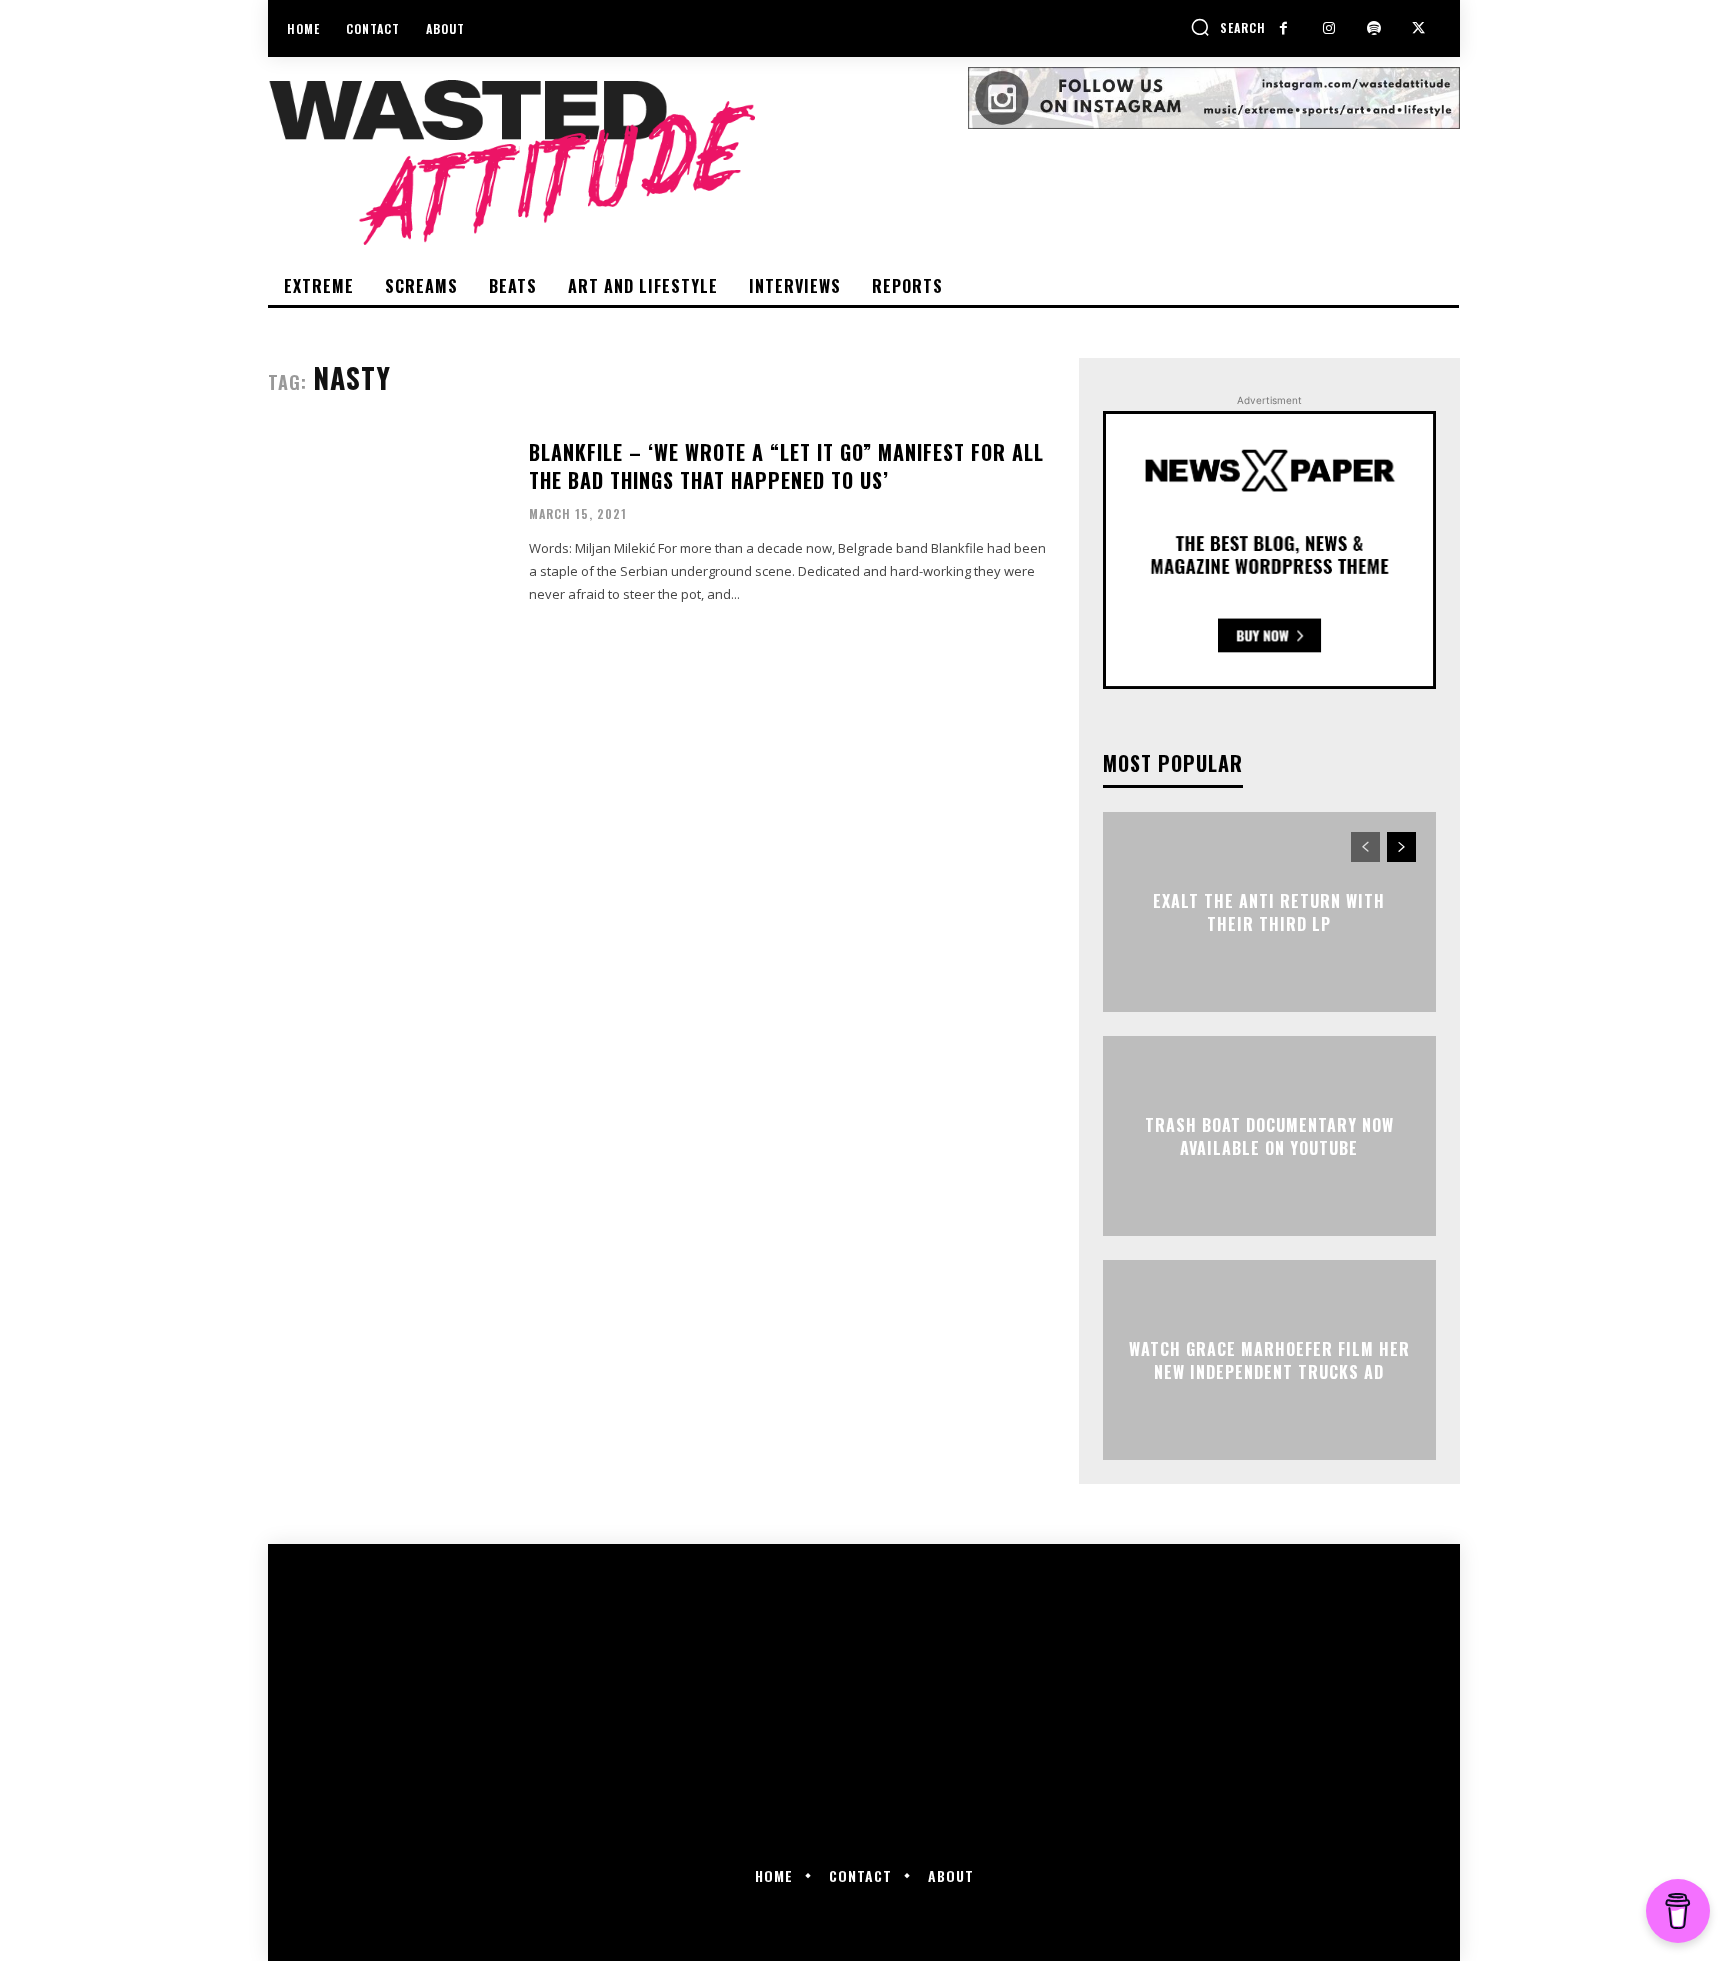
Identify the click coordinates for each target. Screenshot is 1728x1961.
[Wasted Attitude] (618, 162)
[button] (1228, 27)
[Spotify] (1373, 28)
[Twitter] (1418, 28)
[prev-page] (1365, 847)
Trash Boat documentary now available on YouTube (1269, 1136)
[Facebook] (1283, 28)
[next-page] (1401, 847)
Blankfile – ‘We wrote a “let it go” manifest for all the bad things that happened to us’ (786, 466)
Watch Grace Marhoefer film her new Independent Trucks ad (1269, 1360)
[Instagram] (1328, 28)
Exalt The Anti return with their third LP (1269, 912)
